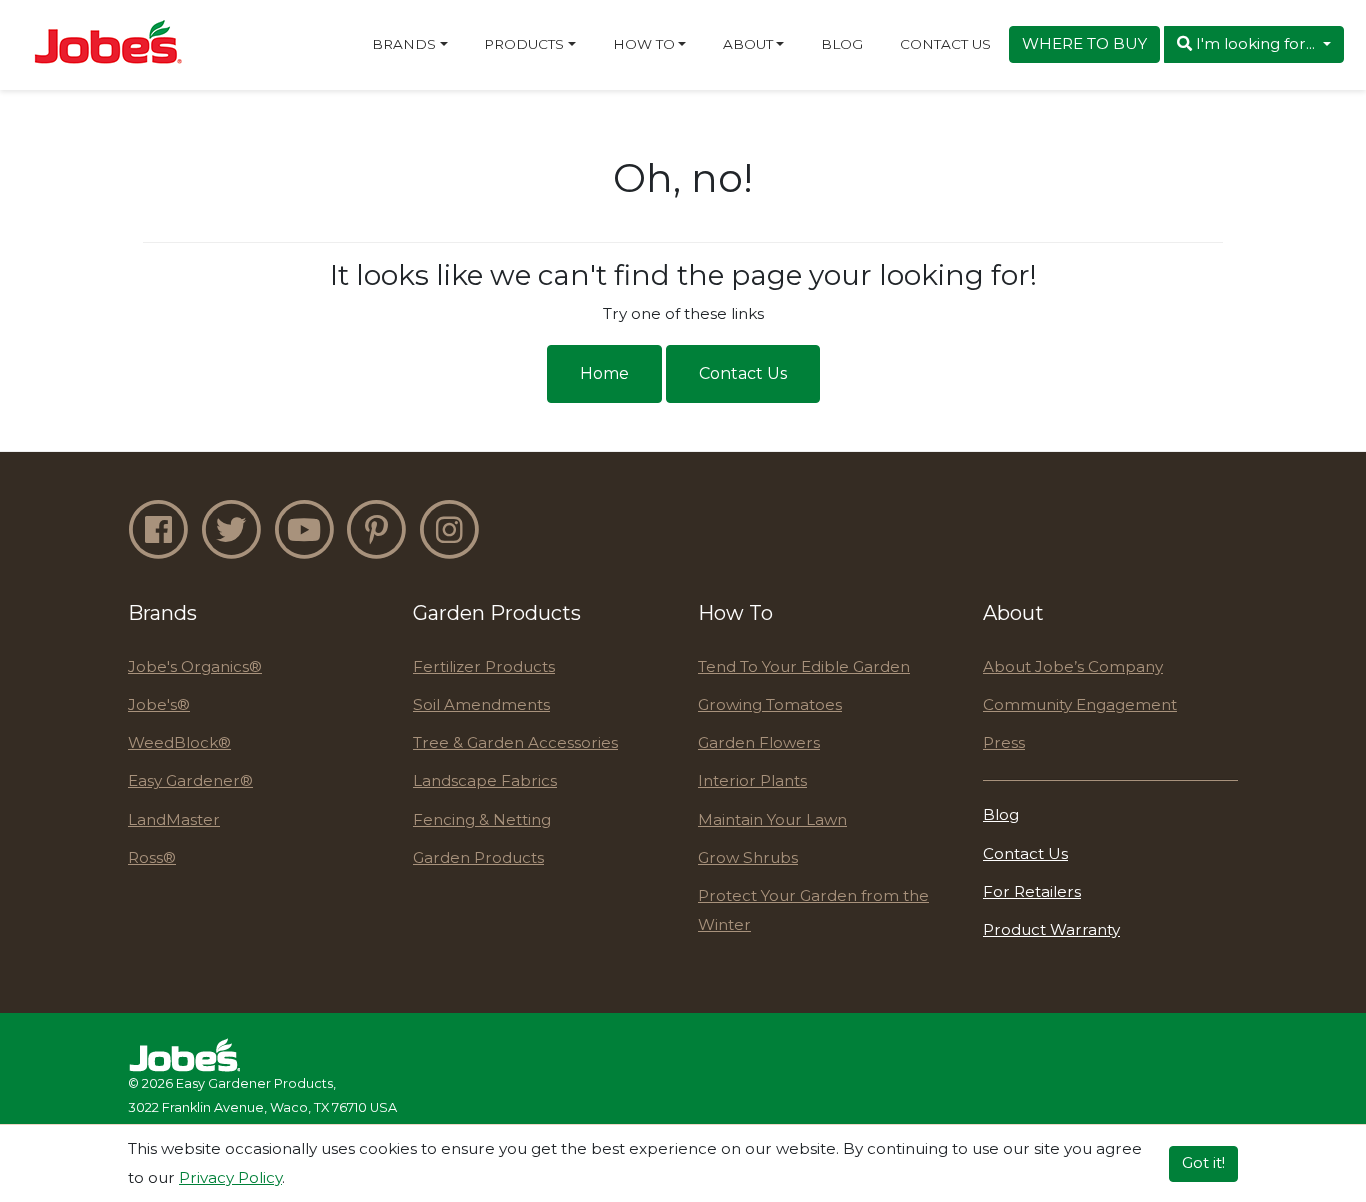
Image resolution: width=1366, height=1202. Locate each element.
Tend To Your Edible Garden (804, 666)
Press (1004, 742)
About (748, 44)
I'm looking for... (1255, 43)
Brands (404, 44)
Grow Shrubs (748, 857)
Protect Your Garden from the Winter (813, 910)
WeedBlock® (179, 742)
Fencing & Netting (482, 819)
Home (604, 373)
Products (524, 44)
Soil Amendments (481, 704)
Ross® (152, 857)
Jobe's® (159, 704)
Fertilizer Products (484, 666)
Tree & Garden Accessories (515, 742)
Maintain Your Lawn (772, 819)
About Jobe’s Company (1073, 666)
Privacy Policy (230, 1176)
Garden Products (478, 857)
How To (644, 44)
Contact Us (945, 44)
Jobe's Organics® (195, 666)
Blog (842, 44)
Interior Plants (752, 780)
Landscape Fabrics (485, 780)
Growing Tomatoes (770, 704)
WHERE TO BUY (1084, 43)
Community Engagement (1080, 704)
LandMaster (174, 819)
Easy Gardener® (190, 780)
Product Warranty (1051, 929)
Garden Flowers (759, 742)
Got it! (1203, 1162)
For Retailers (1032, 891)
